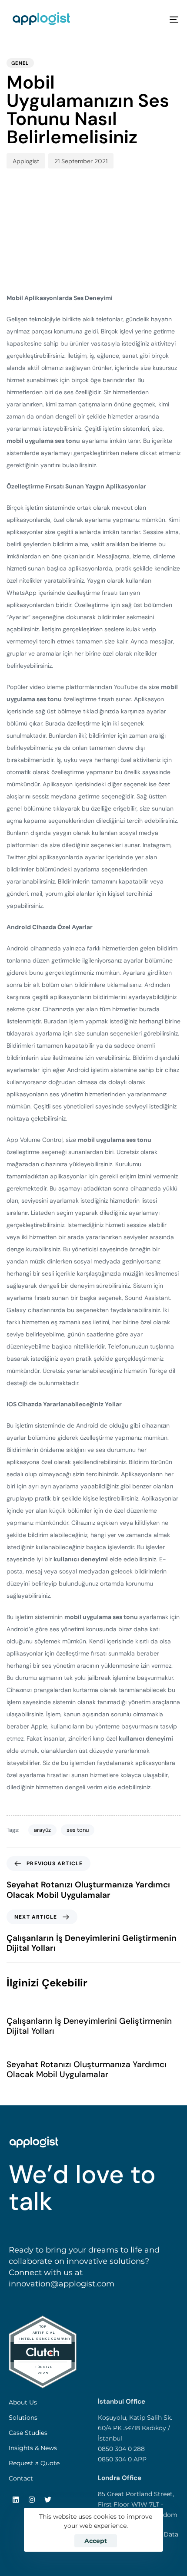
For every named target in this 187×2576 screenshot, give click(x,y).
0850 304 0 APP (122, 2459)
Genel (20, 63)
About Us (23, 2402)
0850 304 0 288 (121, 2449)
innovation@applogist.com (62, 2284)
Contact (21, 2478)
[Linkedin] (16, 2500)
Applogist (26, 161)
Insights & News (33, 2448)
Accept (96, 2541)
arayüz (42, 1830)
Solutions (23, 2418)
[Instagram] (32, 2500)
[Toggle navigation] (150, 19)
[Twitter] (48, 2500)
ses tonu (78, 1830)
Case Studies (28, 2433)
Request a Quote (34, 2463)
